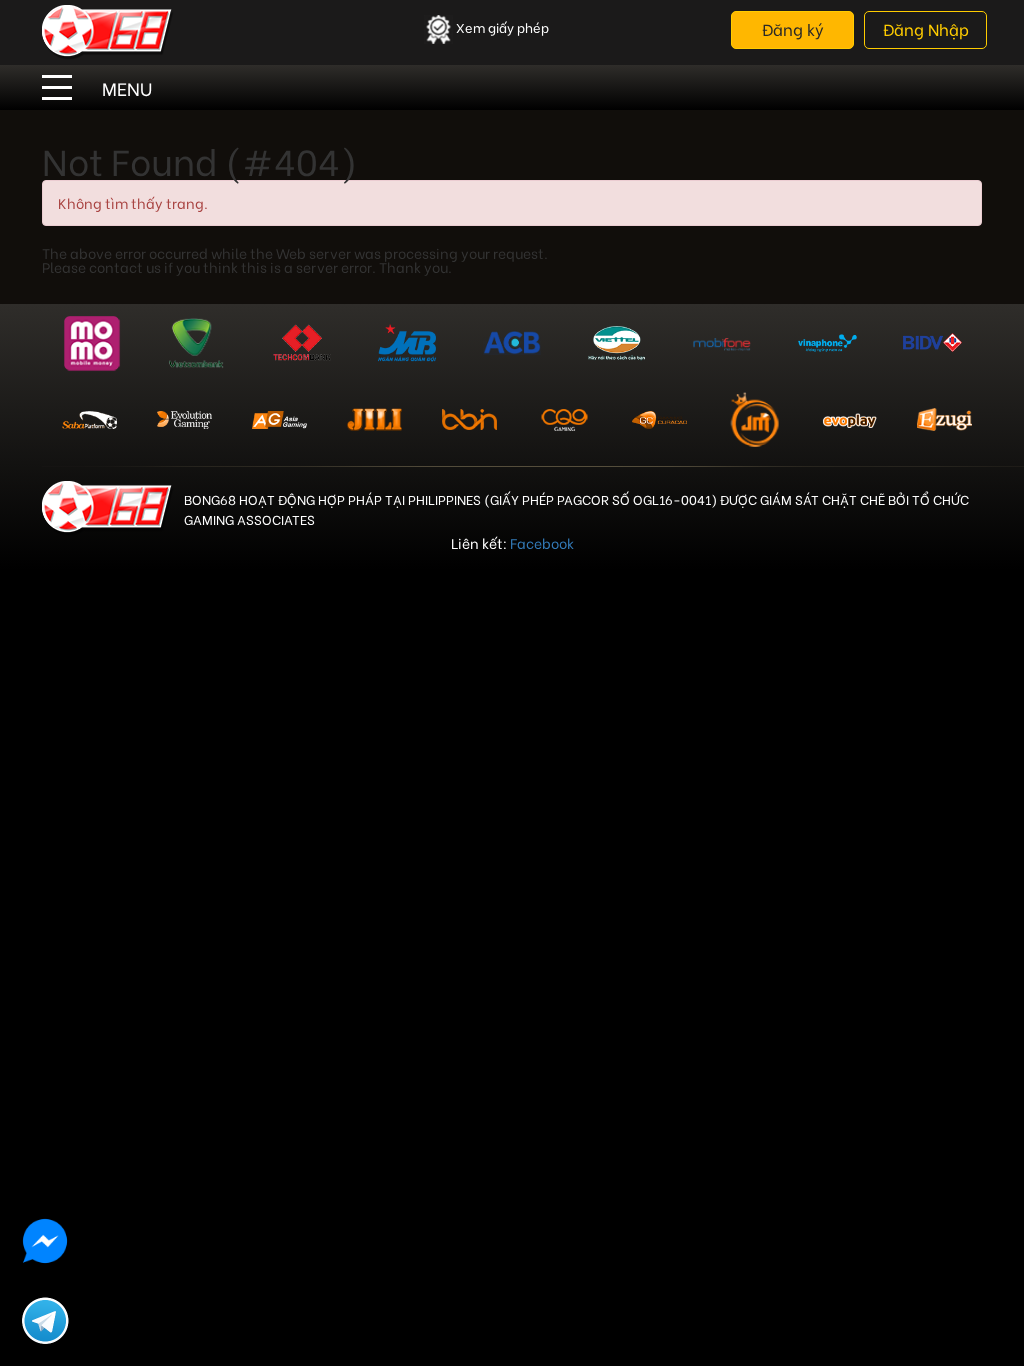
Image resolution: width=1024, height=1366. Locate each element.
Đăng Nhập (926, 28)
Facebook (542, 542)
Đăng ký (793, 28)
